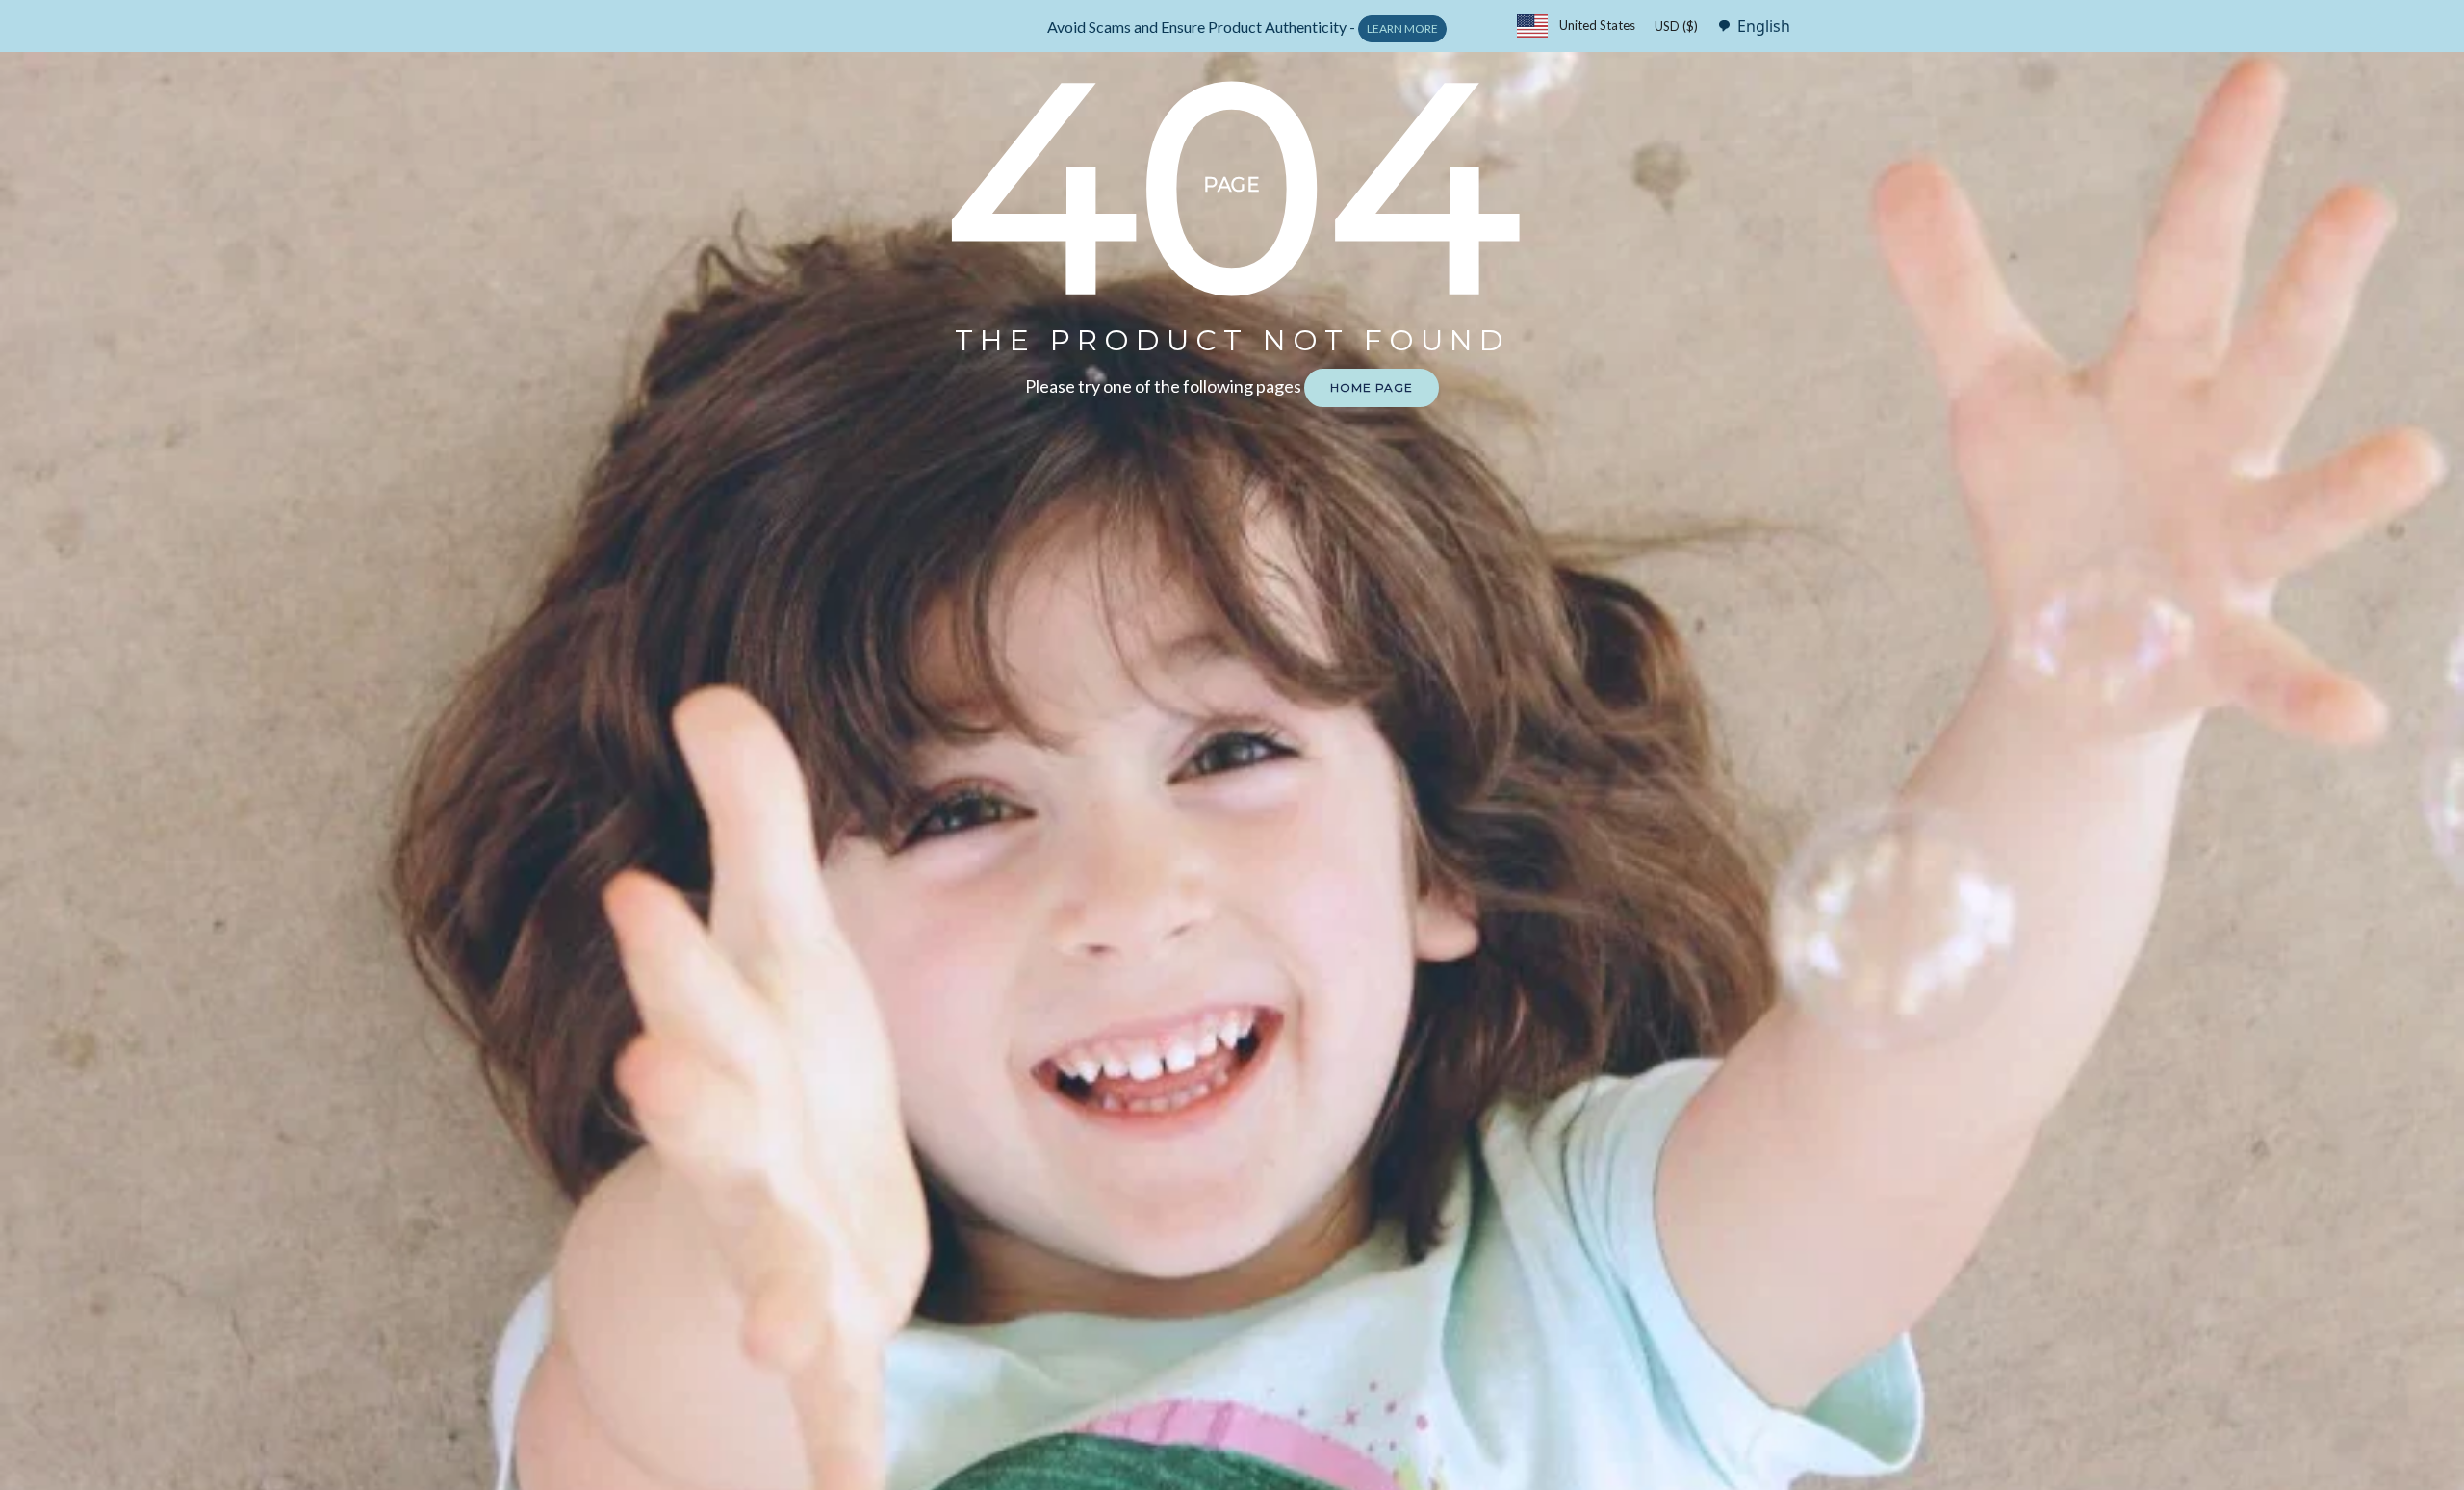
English (1764, 26)
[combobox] (1749, 26)
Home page (1372, 387)
